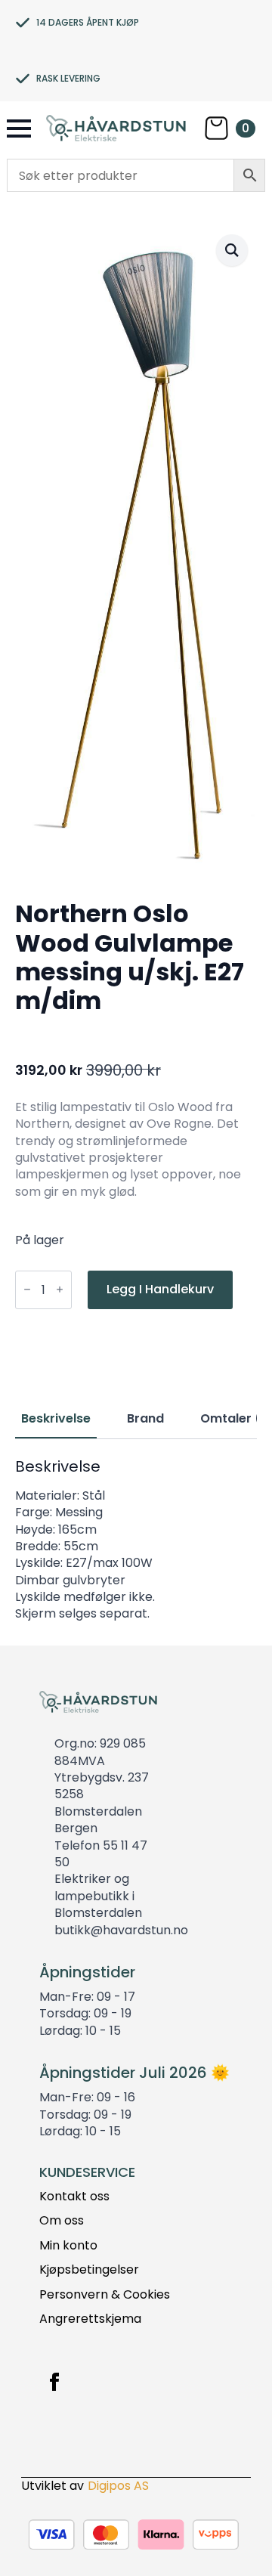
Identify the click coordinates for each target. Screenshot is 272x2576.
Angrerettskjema (90, 2319)
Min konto (68, 2246)
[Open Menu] (19, 128)
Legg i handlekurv (160, 1289)
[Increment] (60, 1290)
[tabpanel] (136, 1540)
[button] (232, 250)
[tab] (56, 1419)
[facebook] (54, 2382)
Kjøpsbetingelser (89, 2270)
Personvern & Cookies (105, 2295)
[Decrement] (27, 1290)
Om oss (62, 2221)
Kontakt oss (74, 2197)
